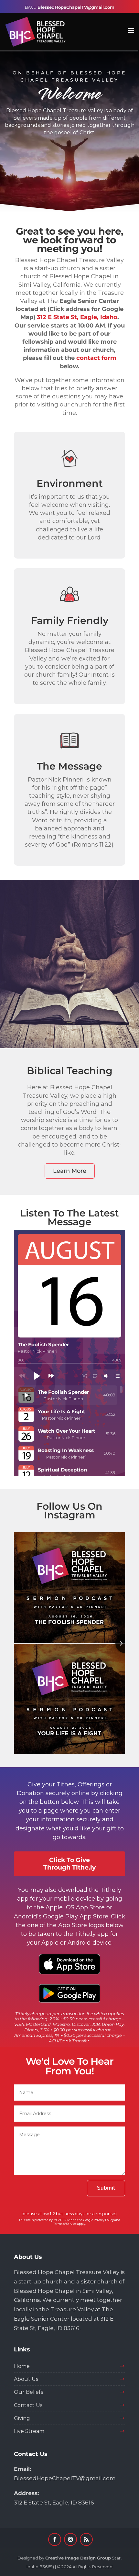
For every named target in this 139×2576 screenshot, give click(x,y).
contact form (96, 358)
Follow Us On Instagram (69, 1511)
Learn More (70, 1171)
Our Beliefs (28, 2392)
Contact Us (28, 2405)
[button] (37, 1376)
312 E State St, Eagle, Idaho (77, 317)
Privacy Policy (104, 2220)
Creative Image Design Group (78, 2558)
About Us (26, 2379)
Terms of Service (65, 2224)
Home (22, 2366)
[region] (69, 131)
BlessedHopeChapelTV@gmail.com (65, 2478)
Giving (22, 2418)
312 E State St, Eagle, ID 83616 (54, 2503)
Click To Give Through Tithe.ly (69, 1864)
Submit (106, 2188)
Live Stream (29, 2431)
